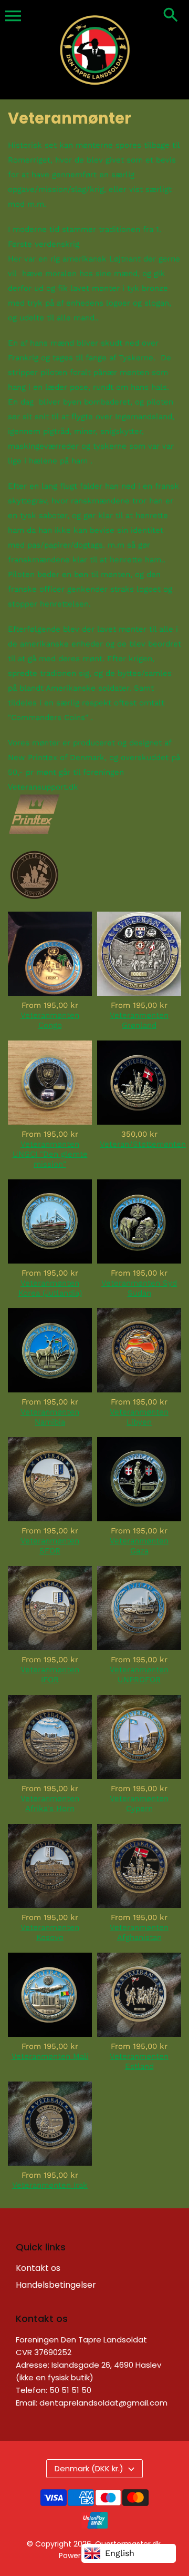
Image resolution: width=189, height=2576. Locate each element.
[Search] (171, 16)
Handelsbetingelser (56, 2285)
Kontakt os (38, 2268)
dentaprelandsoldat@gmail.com (103, 2403)
